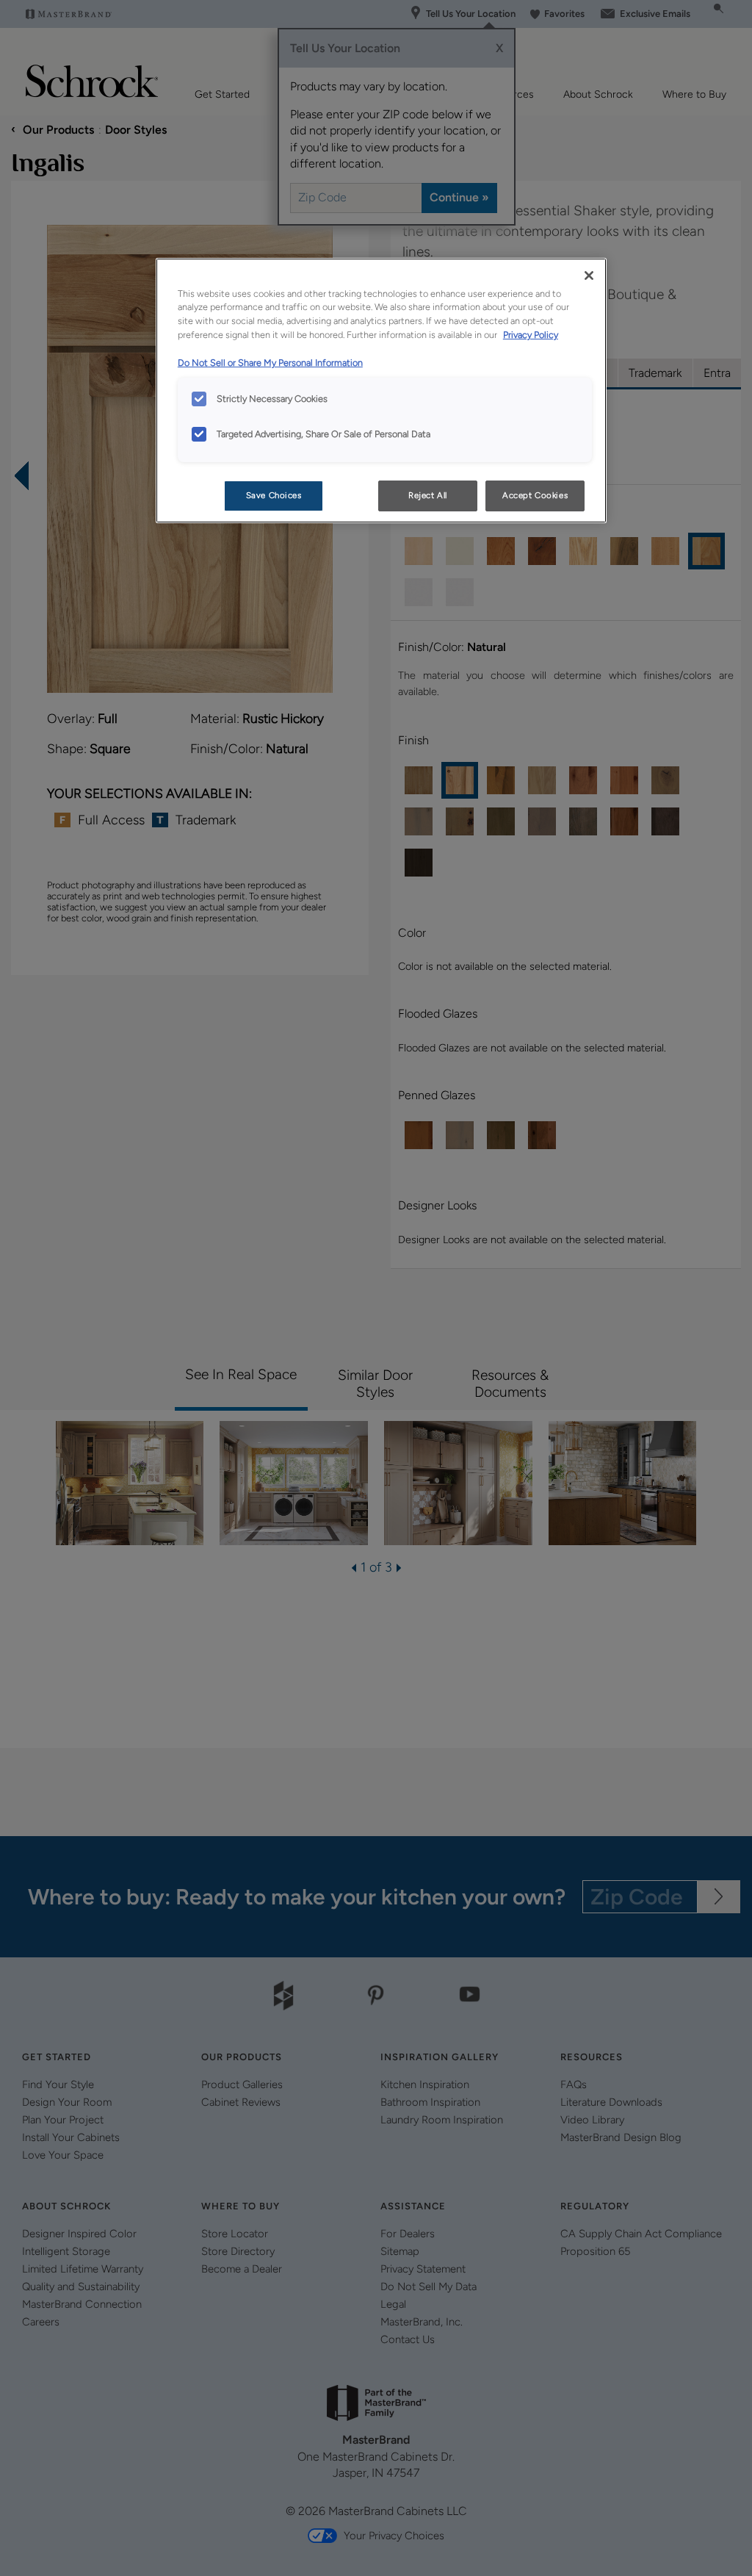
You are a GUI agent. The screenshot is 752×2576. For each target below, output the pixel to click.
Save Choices (274, 495)
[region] (381, 391)
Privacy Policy (531, 335)
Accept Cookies (535, 495)
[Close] (589, 276)
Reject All (428, 495)
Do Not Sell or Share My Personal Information (270, 363)
